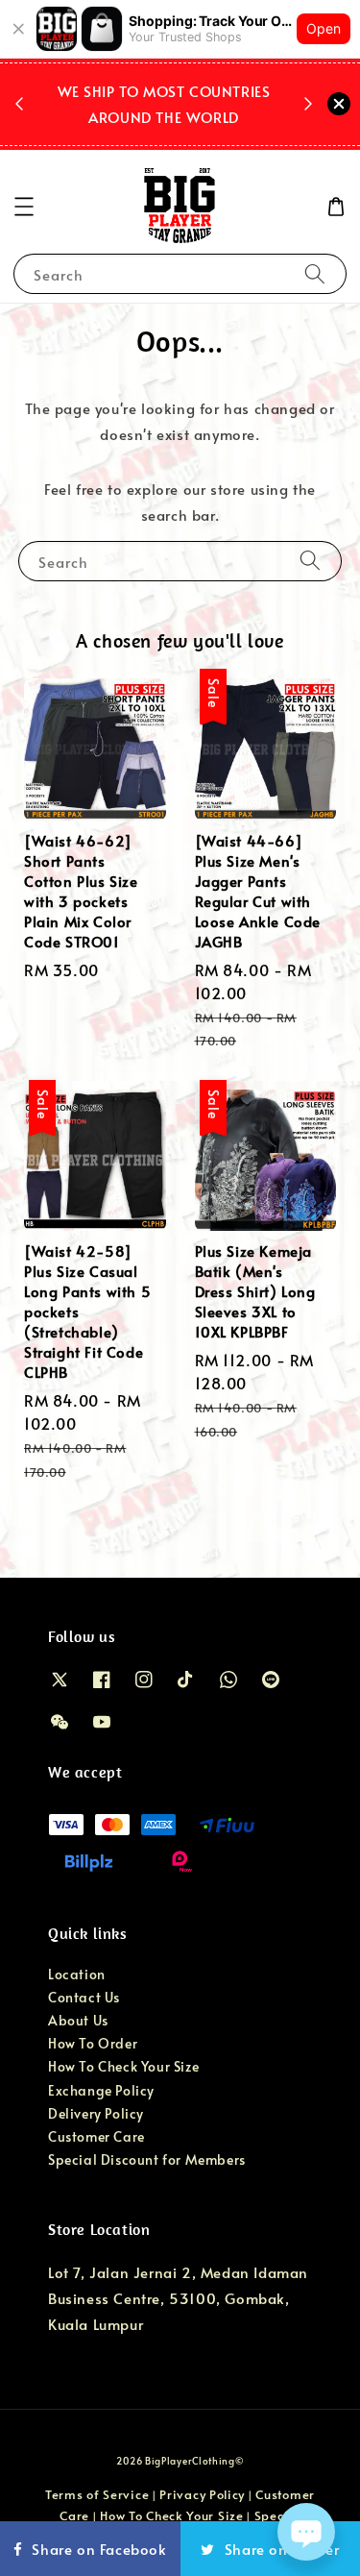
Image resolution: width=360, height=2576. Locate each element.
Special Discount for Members (147, 2159)
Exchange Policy (101, 2090)
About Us (78, 2020)
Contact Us (84, 1997)
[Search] (315, 273)
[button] (24, 207)
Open (324, 28)
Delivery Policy (96, 2113)
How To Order (93, 2043)
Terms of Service (97, 2494)
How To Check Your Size (123, 2066)
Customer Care (96, 2136)
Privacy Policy (202, 2494)
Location (77, 1974)
